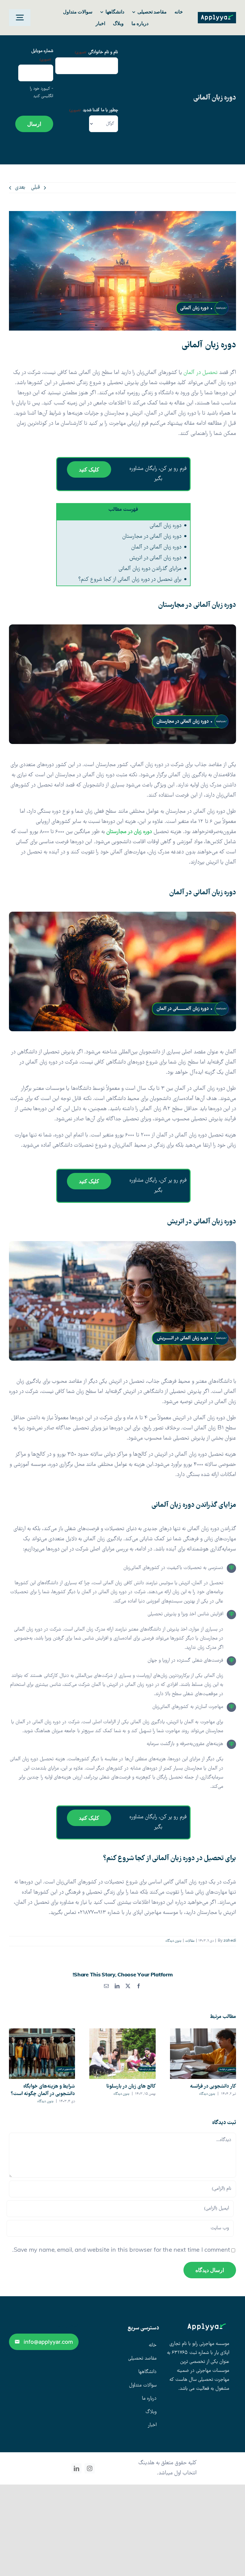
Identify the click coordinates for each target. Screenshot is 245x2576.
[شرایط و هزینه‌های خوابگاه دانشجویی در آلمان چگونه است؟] (42, 2054)
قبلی (36, 188)
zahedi (230, 1941)
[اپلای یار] (217, 15)
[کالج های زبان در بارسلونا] (122, 2054)
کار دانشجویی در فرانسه (213, 2087)
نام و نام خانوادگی (96, 52)
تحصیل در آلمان (200, 373)
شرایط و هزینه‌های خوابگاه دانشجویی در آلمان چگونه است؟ (43, 2090)
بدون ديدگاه (173, 1941)
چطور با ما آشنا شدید (94, 110)
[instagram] (90, 2468)
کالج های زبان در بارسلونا (131, 2087)
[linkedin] (76, 2468)
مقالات (190, 1941)
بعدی (20, 188)
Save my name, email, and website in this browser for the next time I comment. (121, 2251)
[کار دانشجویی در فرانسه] (203, 2054)
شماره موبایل (42, 55)
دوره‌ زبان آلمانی (166, 526)
